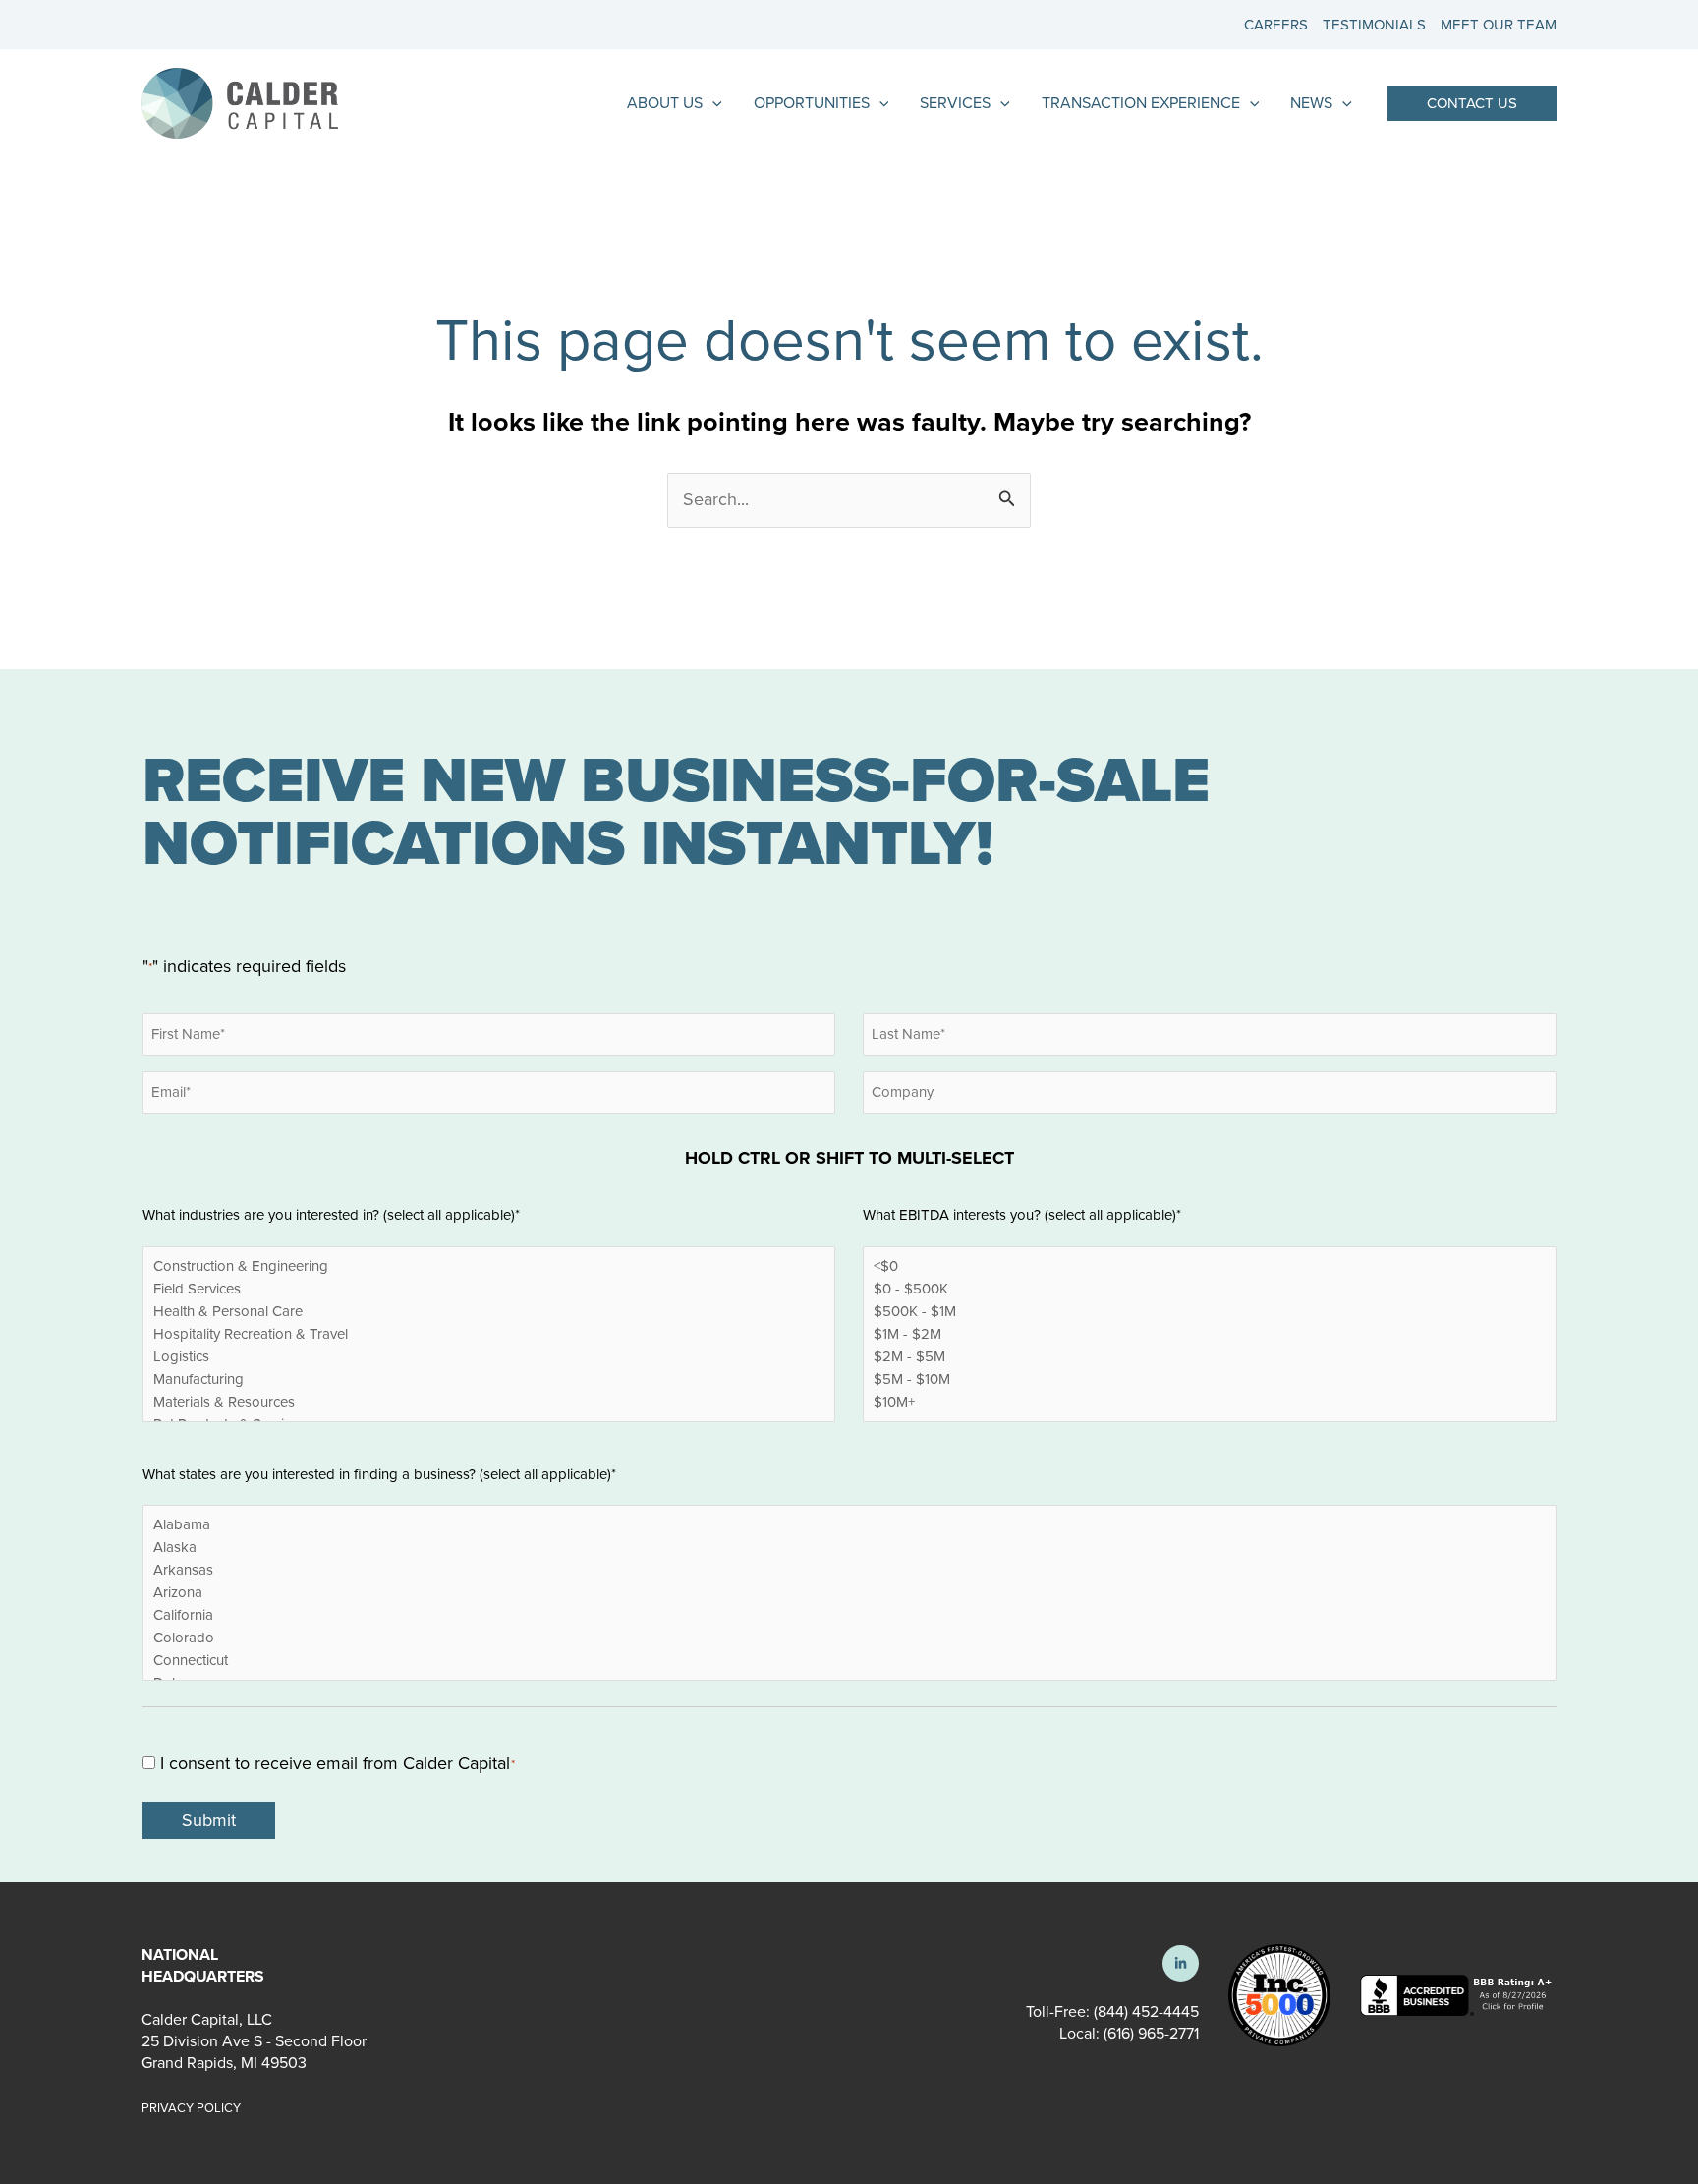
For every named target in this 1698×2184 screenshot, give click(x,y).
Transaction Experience (1141, 103)
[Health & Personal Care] (489, 1312)
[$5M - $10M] (1209, 1379)
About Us (665, 103)
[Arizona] (849, 1593)
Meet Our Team (1499, 25)
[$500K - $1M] (1209, 1312)
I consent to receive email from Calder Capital (338, 1763)
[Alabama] (849, 1525)
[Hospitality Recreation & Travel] (489, 1334)
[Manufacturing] (489, 1379)
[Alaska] (849, 1548)
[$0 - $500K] (1209, 1289)
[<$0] (1209, 1266)
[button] (1472, 104)
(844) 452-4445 (1146, 2012)
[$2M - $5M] (1209, 1357)
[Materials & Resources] (489, 1402)
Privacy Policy (191, 2108)
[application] (712, 103)
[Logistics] (489, 1357)
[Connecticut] (849, 1661)
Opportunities (812, 103)
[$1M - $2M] (1209, 1334)
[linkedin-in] (1181, 1963)
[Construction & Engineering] (489, 1266)
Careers (1276, 25)
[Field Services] (489, 1289)
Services (955, 103)
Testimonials (1374, 25)
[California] (849, 1615)
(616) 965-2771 (1149, 2033)
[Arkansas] (849, 1570)
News (1311, 103)
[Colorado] (849, 1638)
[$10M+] (1209, 1402)
